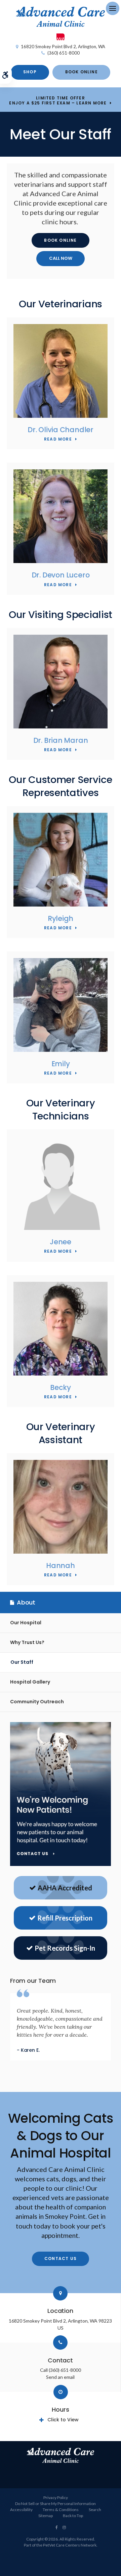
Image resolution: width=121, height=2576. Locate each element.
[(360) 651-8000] (61, 259)
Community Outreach (37, 1702)
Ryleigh (61, 918)
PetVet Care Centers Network (70, 2545)
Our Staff (22, 1662)
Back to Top (73, 2516)
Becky (61, 1387)
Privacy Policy (56, 2497)
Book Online (82, 72)
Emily (61, 1064)
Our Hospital (26, 1623)
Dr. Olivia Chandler (61, 430)
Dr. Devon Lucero (61, 575)
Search (95, 2510)
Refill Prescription (65, 1918)
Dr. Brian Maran (61, 740)
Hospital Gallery (30, 1682)
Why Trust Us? (27, 1642)
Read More (58, 439)
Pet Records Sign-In (65, 1948)
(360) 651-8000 (64, 53)
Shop (30, 72)
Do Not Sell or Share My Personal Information (55, 2504)
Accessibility (21, 2510)
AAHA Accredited (65, 1888)
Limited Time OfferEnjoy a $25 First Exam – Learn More (58, 101)
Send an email (60, 2377)
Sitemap (46, 2516)
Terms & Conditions (61, 2510)
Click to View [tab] (63, 2420)
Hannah (61, 1566)
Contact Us (61, 2258)
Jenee (61, 1242)
